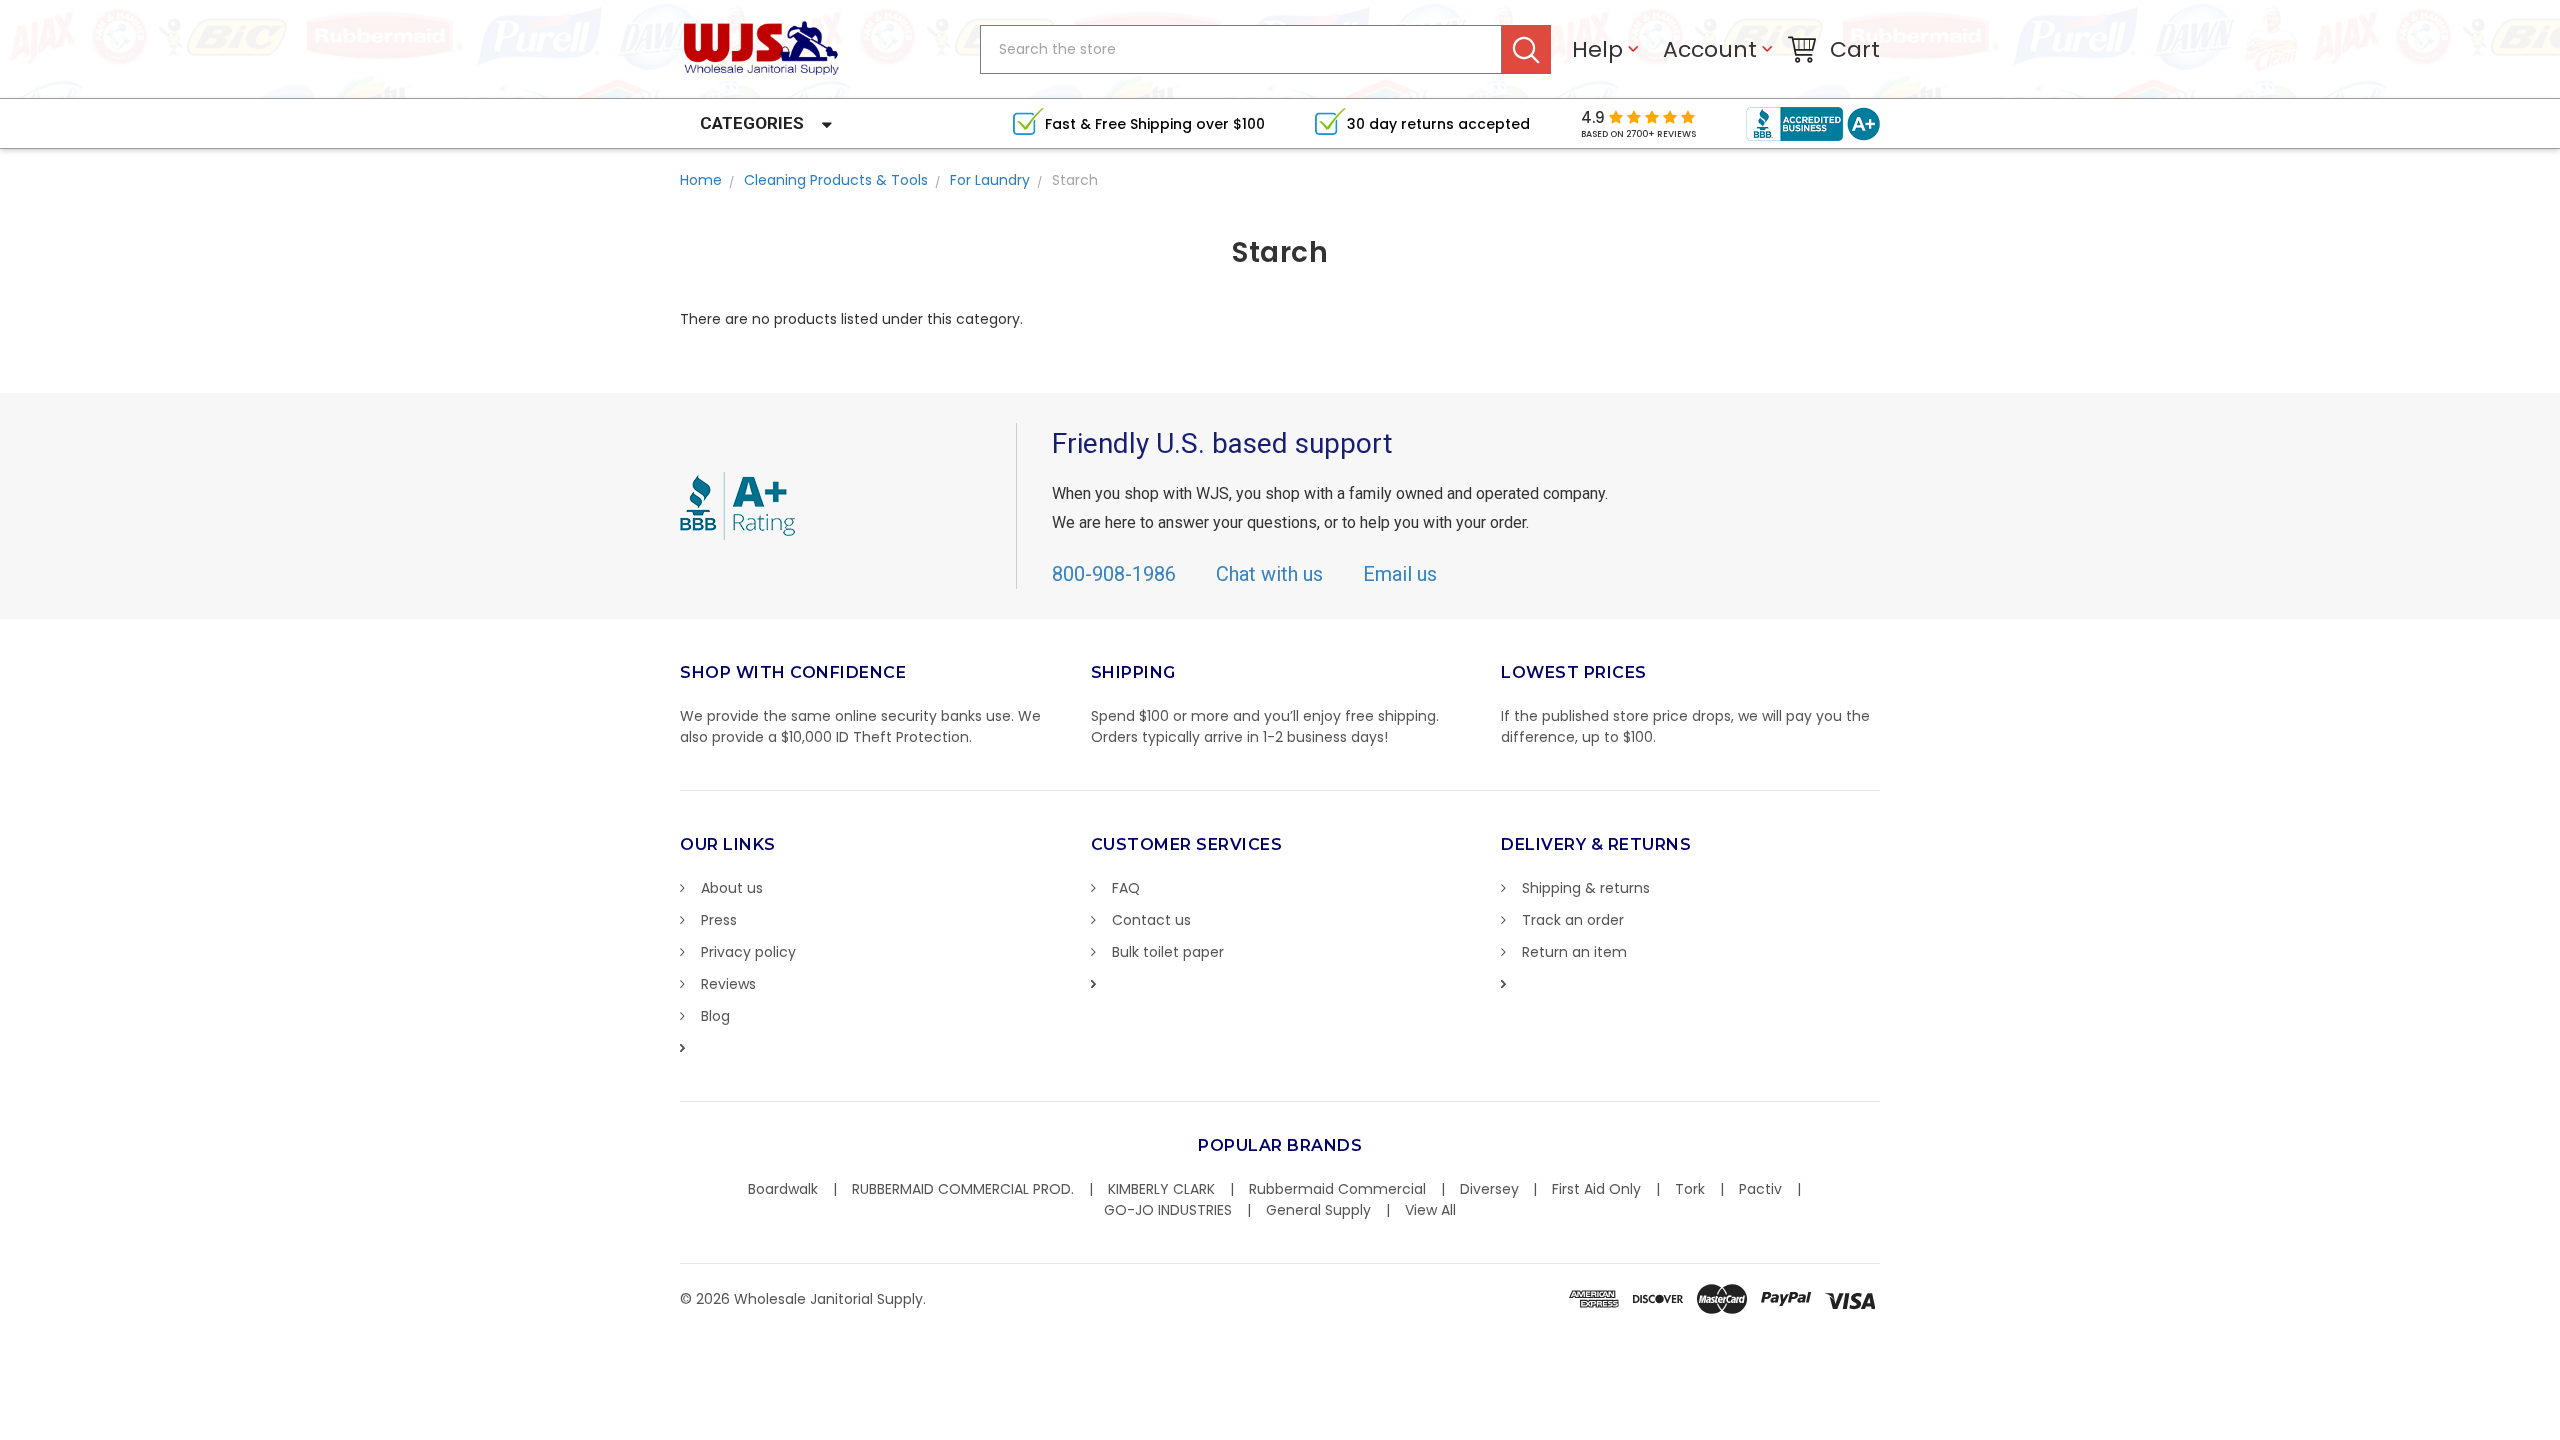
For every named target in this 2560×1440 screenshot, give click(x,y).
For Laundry (990, 180)
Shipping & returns (1586, 888)
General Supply (1318, 1210)
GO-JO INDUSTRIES (1168, 1210)
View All (1430, 1210)
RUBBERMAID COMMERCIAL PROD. (963, 1189)
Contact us (1151, 920)
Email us (1400, 574)
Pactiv (1760, 1189)
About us (732, 888)
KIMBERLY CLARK (1161, 1189)
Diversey (1489, 1189)
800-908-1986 (1114, 574)
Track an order (1573, 920)
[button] (2559, 1430)
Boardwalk (783, 1189)
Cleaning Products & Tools (836, 180)
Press (719, 920)
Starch (1075, 180)
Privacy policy (748, 952)
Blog (715, 1016)
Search (1526, 49)
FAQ (1126, 888)
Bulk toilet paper (1168, 952)
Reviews (728, 984)
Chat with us (1269, 574)
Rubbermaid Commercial (1337, 1189)
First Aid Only (1596, 1189)
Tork (1690, 1189)
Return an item (1574, 952)
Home (701, 180)
